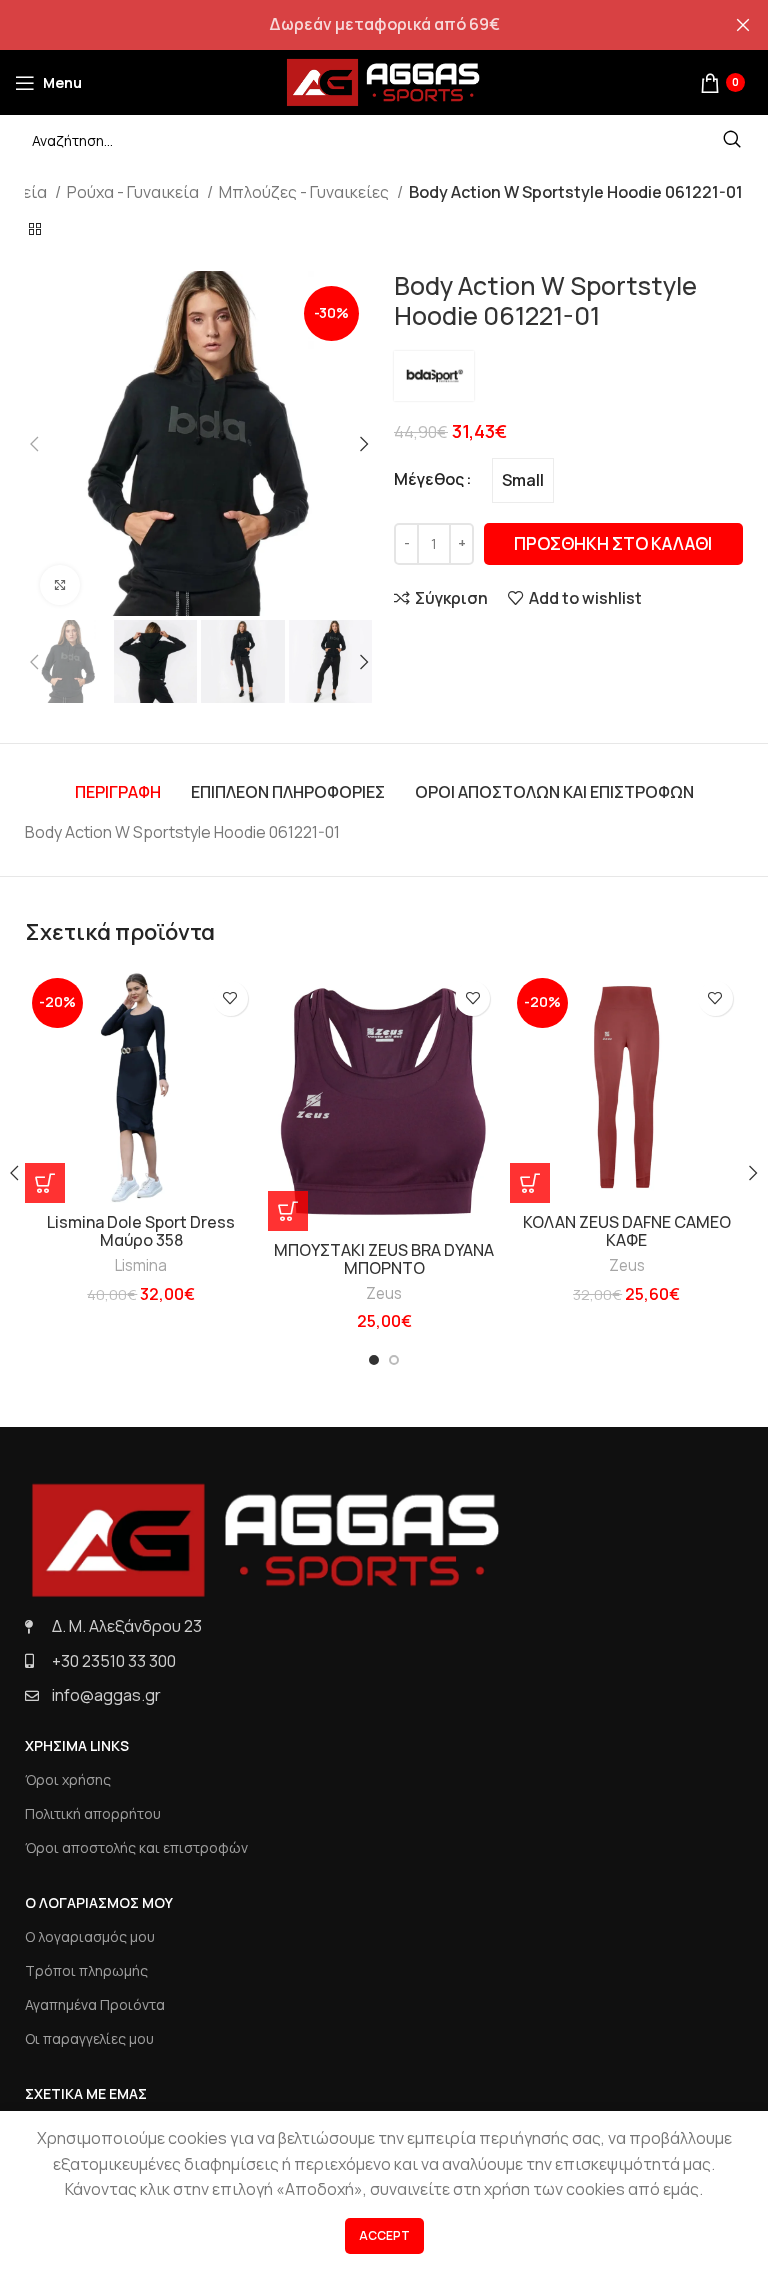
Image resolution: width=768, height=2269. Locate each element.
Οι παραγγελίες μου (89, 2038)
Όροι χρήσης (68, 1779)
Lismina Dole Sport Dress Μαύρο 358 (141, 1231)
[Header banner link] (354, 25)
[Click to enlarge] (60, 585)
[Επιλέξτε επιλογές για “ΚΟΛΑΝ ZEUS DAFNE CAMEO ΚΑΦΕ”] (530, 1183)
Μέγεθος (429, 479)
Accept (384, 2235)
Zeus (384, 1293)
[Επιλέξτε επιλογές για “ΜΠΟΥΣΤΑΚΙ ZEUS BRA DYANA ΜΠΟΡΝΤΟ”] (288, 1211)
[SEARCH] (732, 140)
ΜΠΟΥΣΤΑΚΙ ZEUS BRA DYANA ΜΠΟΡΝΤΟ (384, 1259)
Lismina (141, 1265)
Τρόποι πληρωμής (86, 1970)
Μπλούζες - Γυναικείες (305, 192)
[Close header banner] (743, 25)
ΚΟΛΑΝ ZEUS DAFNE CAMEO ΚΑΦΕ (627, 1231)
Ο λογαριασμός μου (90, 1936)
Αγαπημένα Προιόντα (95, 2004)
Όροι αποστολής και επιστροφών (136, 1847)
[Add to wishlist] (230, 998)
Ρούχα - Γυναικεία (134, 192)
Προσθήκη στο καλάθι (613, 543)
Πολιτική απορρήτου (93, 1813)
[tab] (118, 792)
